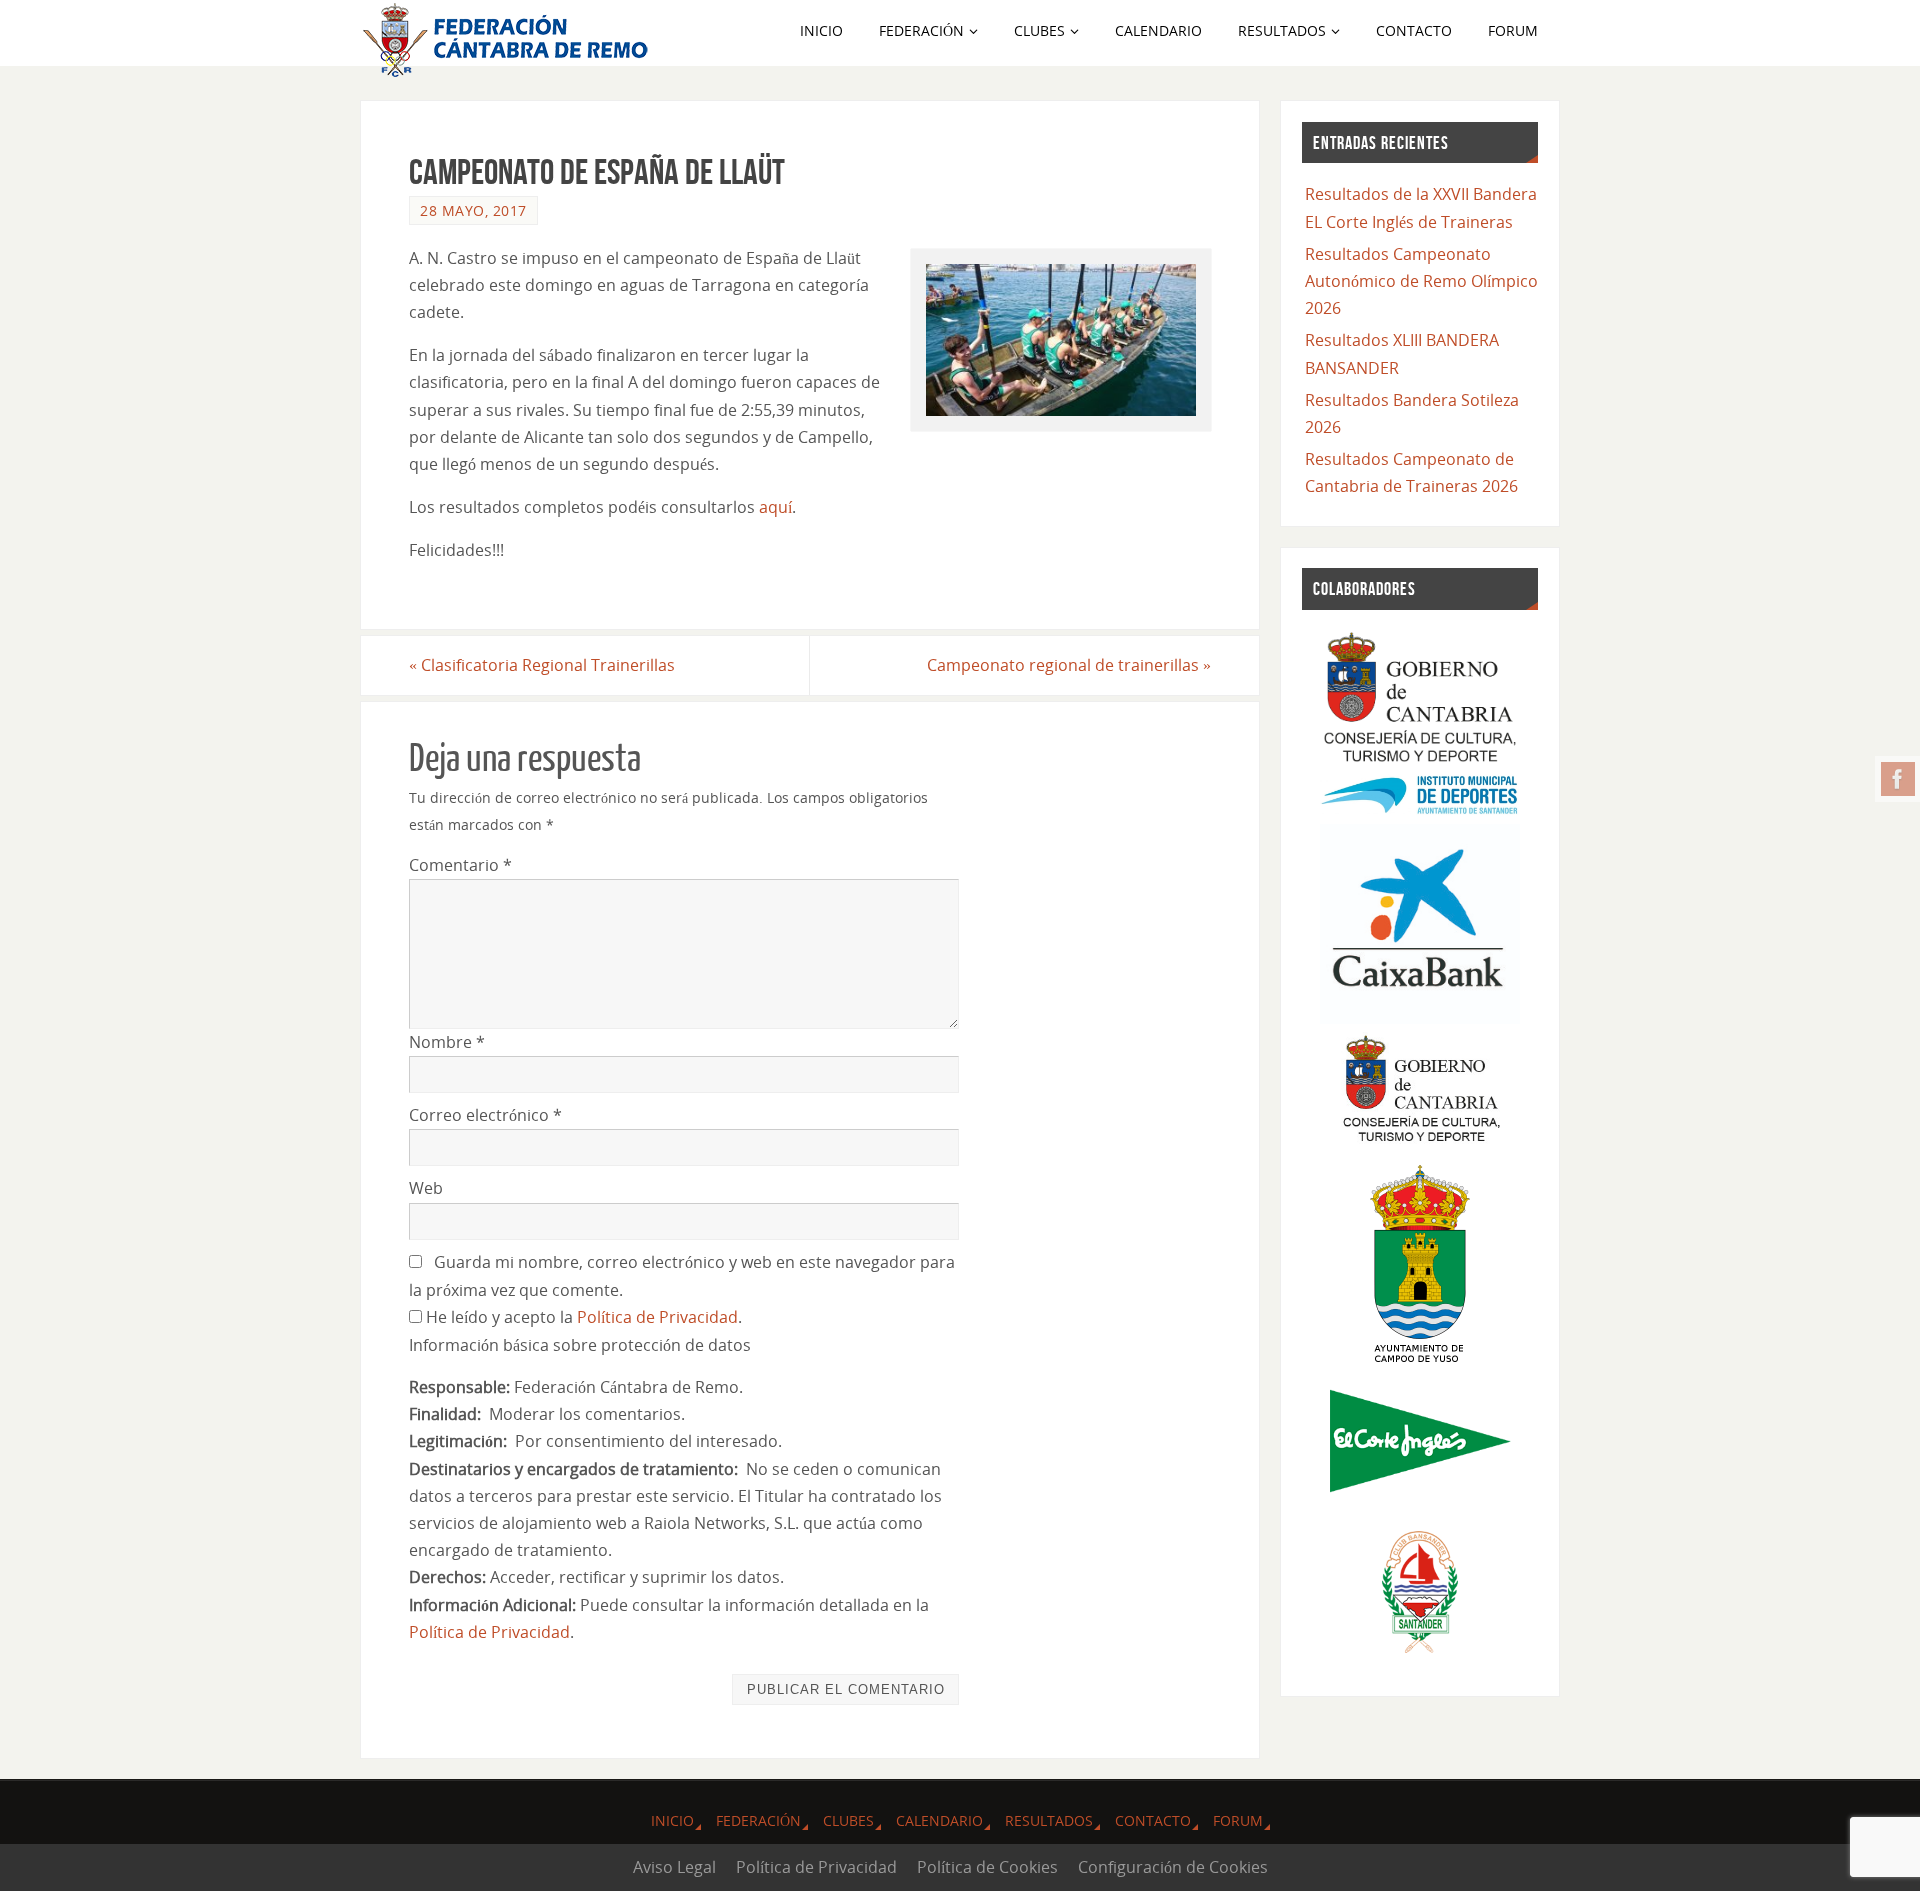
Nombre (447, 1042)
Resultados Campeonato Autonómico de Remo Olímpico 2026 (1421, 281)
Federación (758, 1820)
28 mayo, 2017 (473, 210)
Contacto (1153, 1820)
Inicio (672, 1820)
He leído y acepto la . (582, 1317)
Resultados (1049, 1820)
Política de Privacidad (657, 1317)
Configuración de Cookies (1173, 1867)
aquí (775, 507)
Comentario (460, 865)
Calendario (939, 1820)
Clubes (848, 1820)
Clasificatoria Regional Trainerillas (542, 665)
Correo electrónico (485, 1115)
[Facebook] (1898, 779)
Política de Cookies (987, 1867)
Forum (1238, 1820)
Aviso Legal (674, 1867)
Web (426, 1188)
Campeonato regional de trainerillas (1069, 665)
